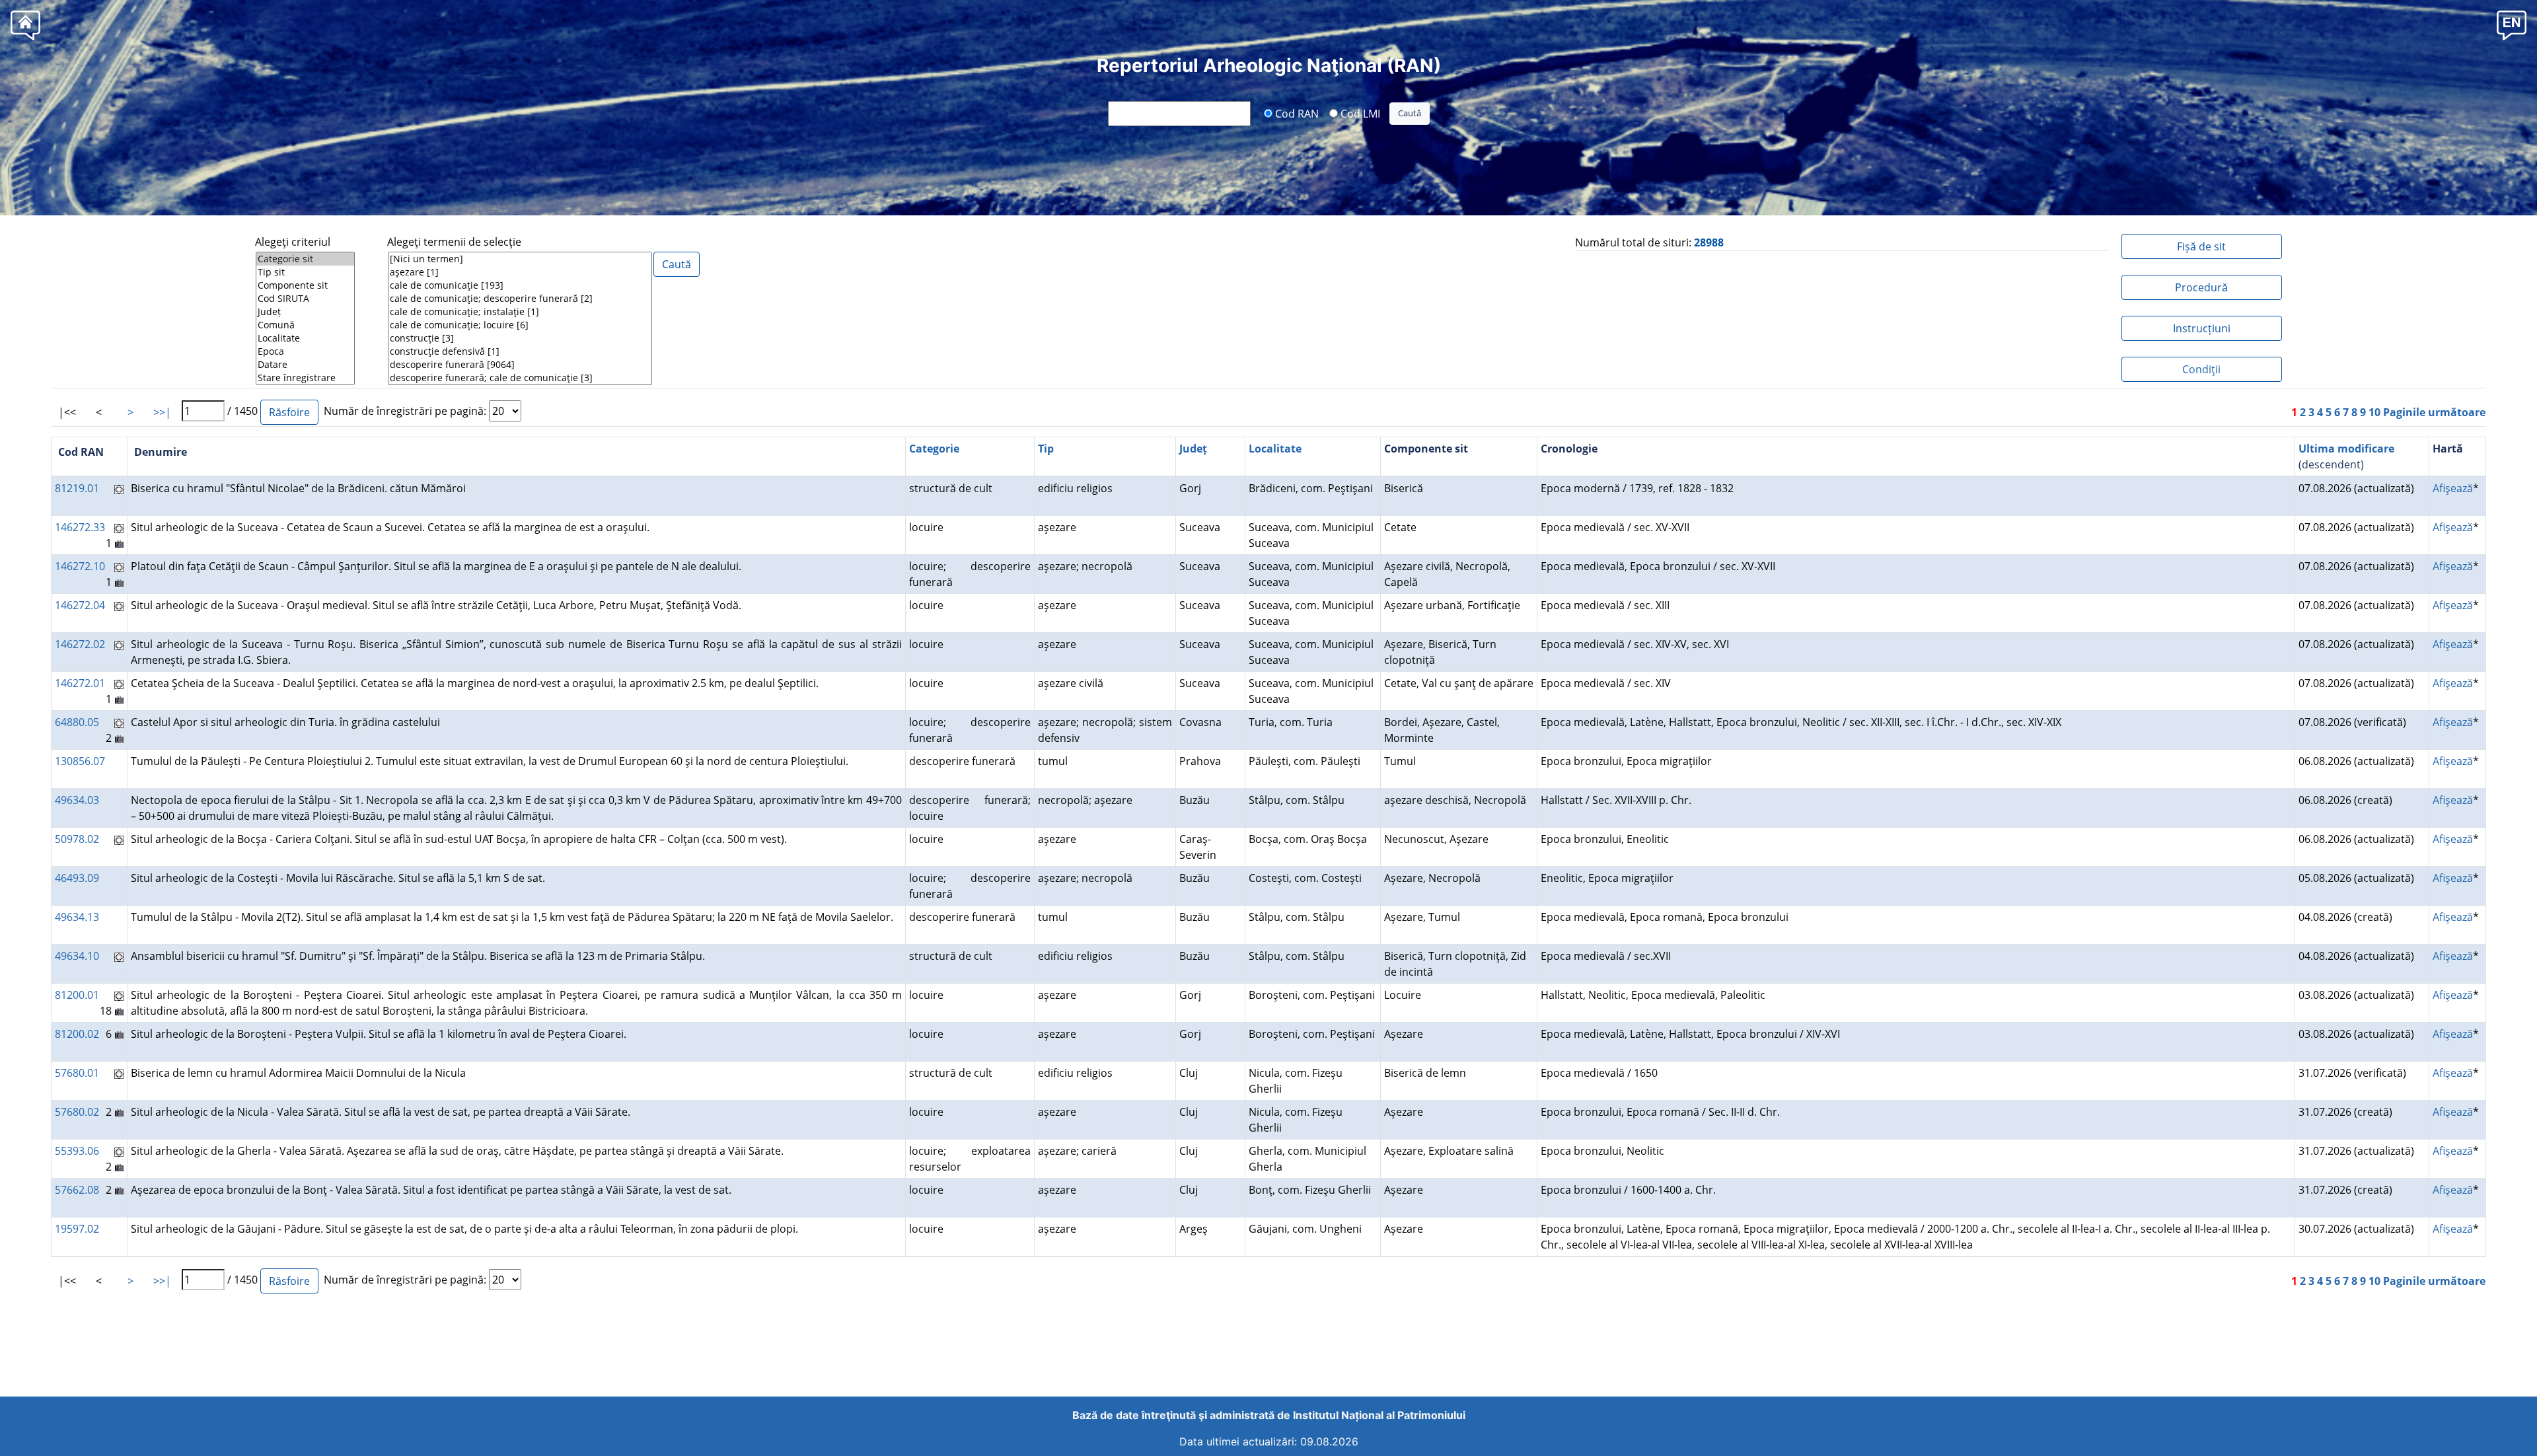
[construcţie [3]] (520, 338)
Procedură (2201, 287)
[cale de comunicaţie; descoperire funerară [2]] (520, 299)
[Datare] (305, 365)
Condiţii (2201, 369)
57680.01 (77, 1073)
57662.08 (77, 1190)
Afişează (2453, 488)
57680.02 (77, 1112)
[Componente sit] (305, 285)
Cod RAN (1296, 113)
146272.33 (80, 527)
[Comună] (305, 325)
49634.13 (77, 917)
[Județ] (305, 312)
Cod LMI (1359, 113)
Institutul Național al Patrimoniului (1379, 1415)
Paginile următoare (2434, 412)
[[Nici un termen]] (520, 259)
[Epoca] (305, 351)
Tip (1046, 449)
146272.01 (80, 683)
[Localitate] (305, 338)
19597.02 (77, 1229)
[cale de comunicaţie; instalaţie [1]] (520, 312)
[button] (2512, 25)
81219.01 (77, 488)
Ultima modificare (2346, 449)
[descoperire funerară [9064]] (520, 365)
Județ (1193, 449)
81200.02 (77, 1034)
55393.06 (77, 1151)
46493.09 (77, 878)
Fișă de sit (2201, 246)
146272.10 (80, 566)
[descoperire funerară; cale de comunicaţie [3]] (520, 378)
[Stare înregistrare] (305, 378)
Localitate (1275, 449)
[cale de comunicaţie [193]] (520, 285)
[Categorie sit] (305, 259)
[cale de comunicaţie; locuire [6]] (520, 325)
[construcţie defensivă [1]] (520, 351)
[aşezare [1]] (520, 272)
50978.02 (77, 839)
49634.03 (77, 800)
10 (2374, 412)
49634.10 (77, 956)
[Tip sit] (305, 272)
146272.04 (80, 605)
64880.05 (77, 722)
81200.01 (77, 995)
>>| (162, 412)
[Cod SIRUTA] (305, 299)
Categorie (934, 449)
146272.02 (80, 644)
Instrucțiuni (2202, 328)
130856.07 (80, 761)
